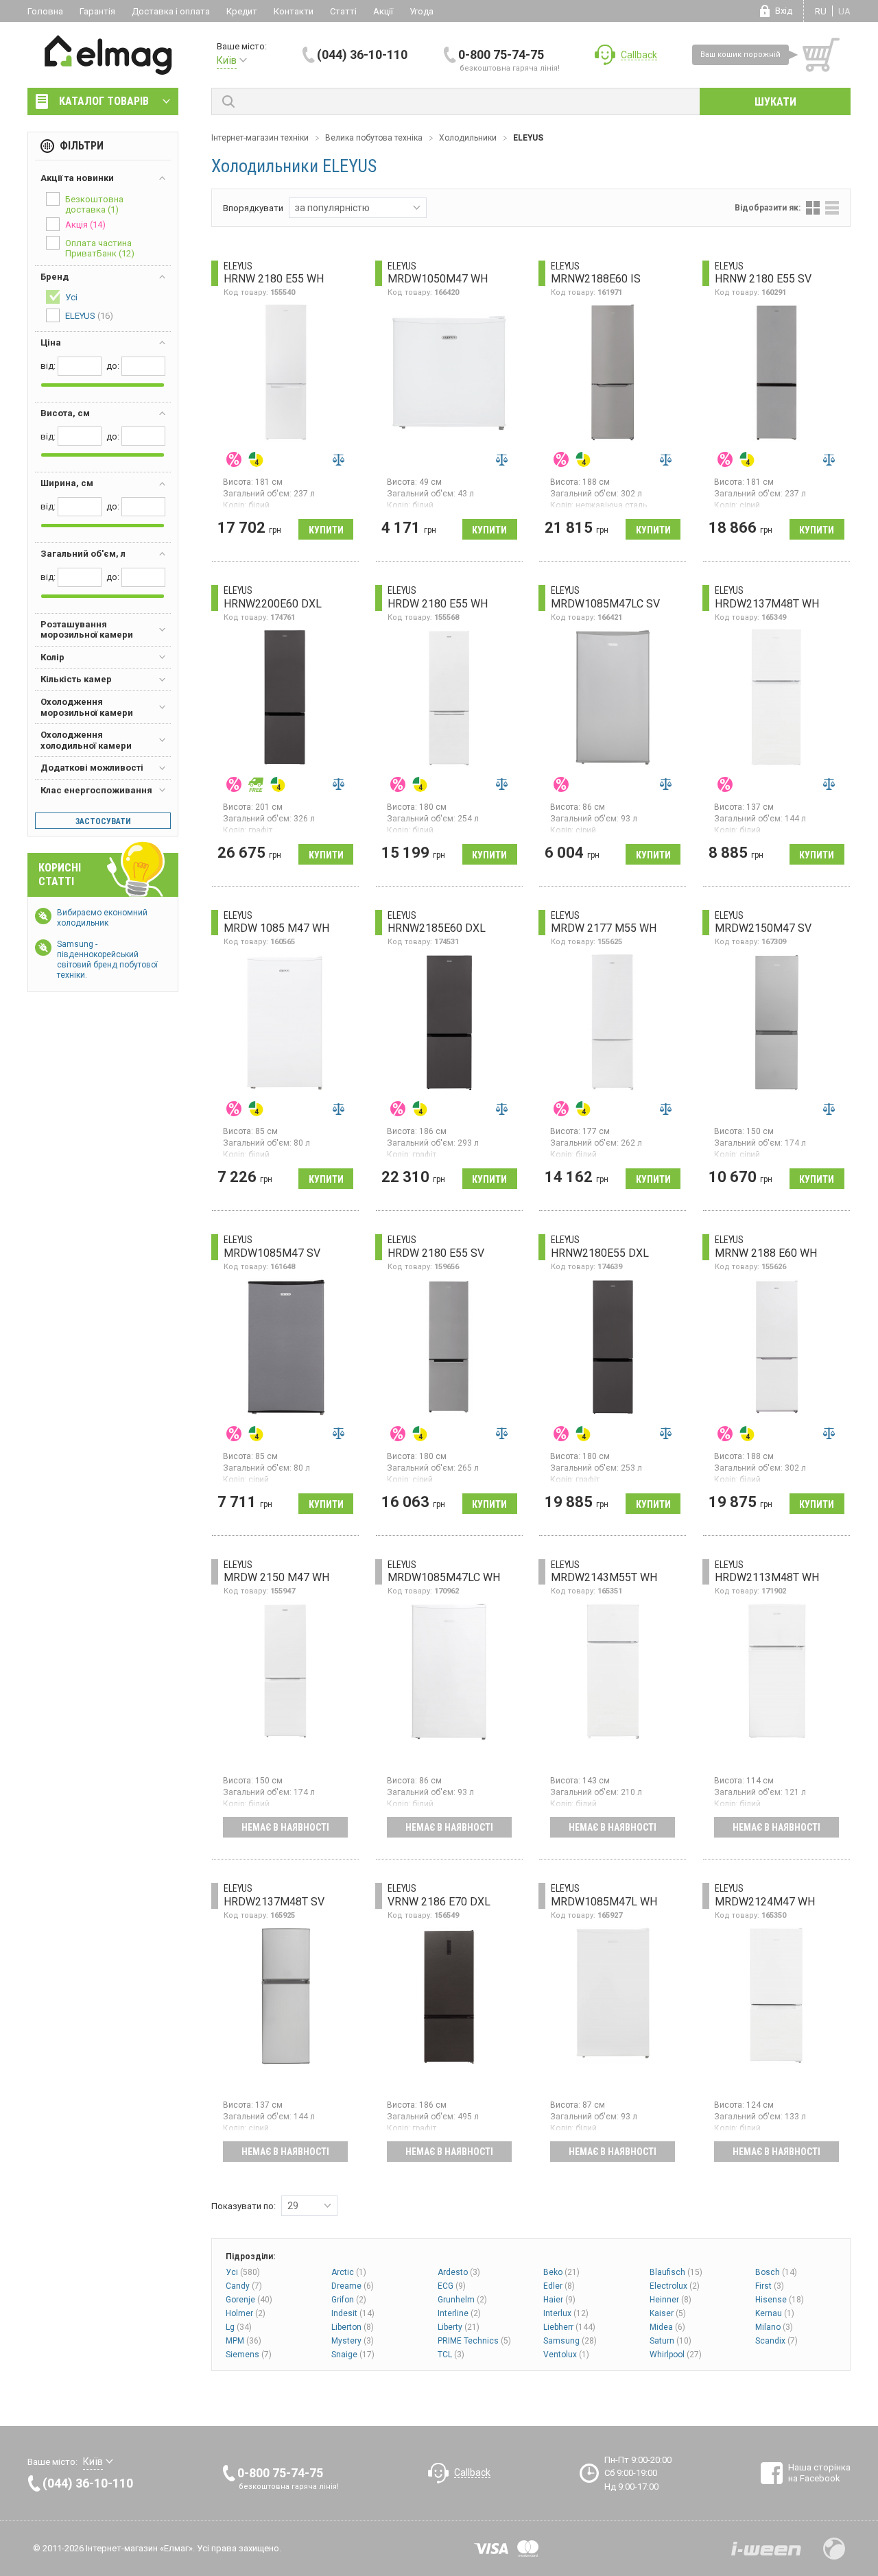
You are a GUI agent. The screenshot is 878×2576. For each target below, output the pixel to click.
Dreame (353, 2286)
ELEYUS (89, 316)
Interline (459, 2313)
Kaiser (668, 2313)
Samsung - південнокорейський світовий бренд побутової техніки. (107, 960)
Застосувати (103, 821)
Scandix (776, 2341)
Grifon (349, 2300)
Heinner (671, 2300)
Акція (85, 225)
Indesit (353, 2313)
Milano (774, 2327)
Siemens (249, 2355)
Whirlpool (676, 2355)
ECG (452, 2286)
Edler (559, 2286)
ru (821, 11)
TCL (451, 2355)
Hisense (780, 2300)
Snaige (353, 2355)
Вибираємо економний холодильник (102, 918)
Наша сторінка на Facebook (819, 2473)
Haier (559, 2300)
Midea (667, 2327)
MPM (244, 2341)
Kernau (775, 2313)
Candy (244, 2286)
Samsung (570, 2341)
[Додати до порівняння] (338, 459)
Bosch (776, 2272)
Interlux (566, 2313)
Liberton (353, 2327)
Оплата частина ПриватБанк (100, 248)
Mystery (353, 2341)
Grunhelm (462, 2300)
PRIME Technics (474, 2341)
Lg (239, 2327)
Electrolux (675, 2286)
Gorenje (249, 2300)
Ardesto (459, 2272)
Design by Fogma (834, 2549)
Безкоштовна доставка (94, 204)
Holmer (246, 2313)
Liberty (459, 2327)
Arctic (349, 2272)
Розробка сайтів (766, 2549)
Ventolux (566, 2355)
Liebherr (569, 2327)
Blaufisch (676, 2272)
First (770, 2286)
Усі (243, 2272)
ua (844, 11)
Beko (561, 2272)
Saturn (671, 2341)
